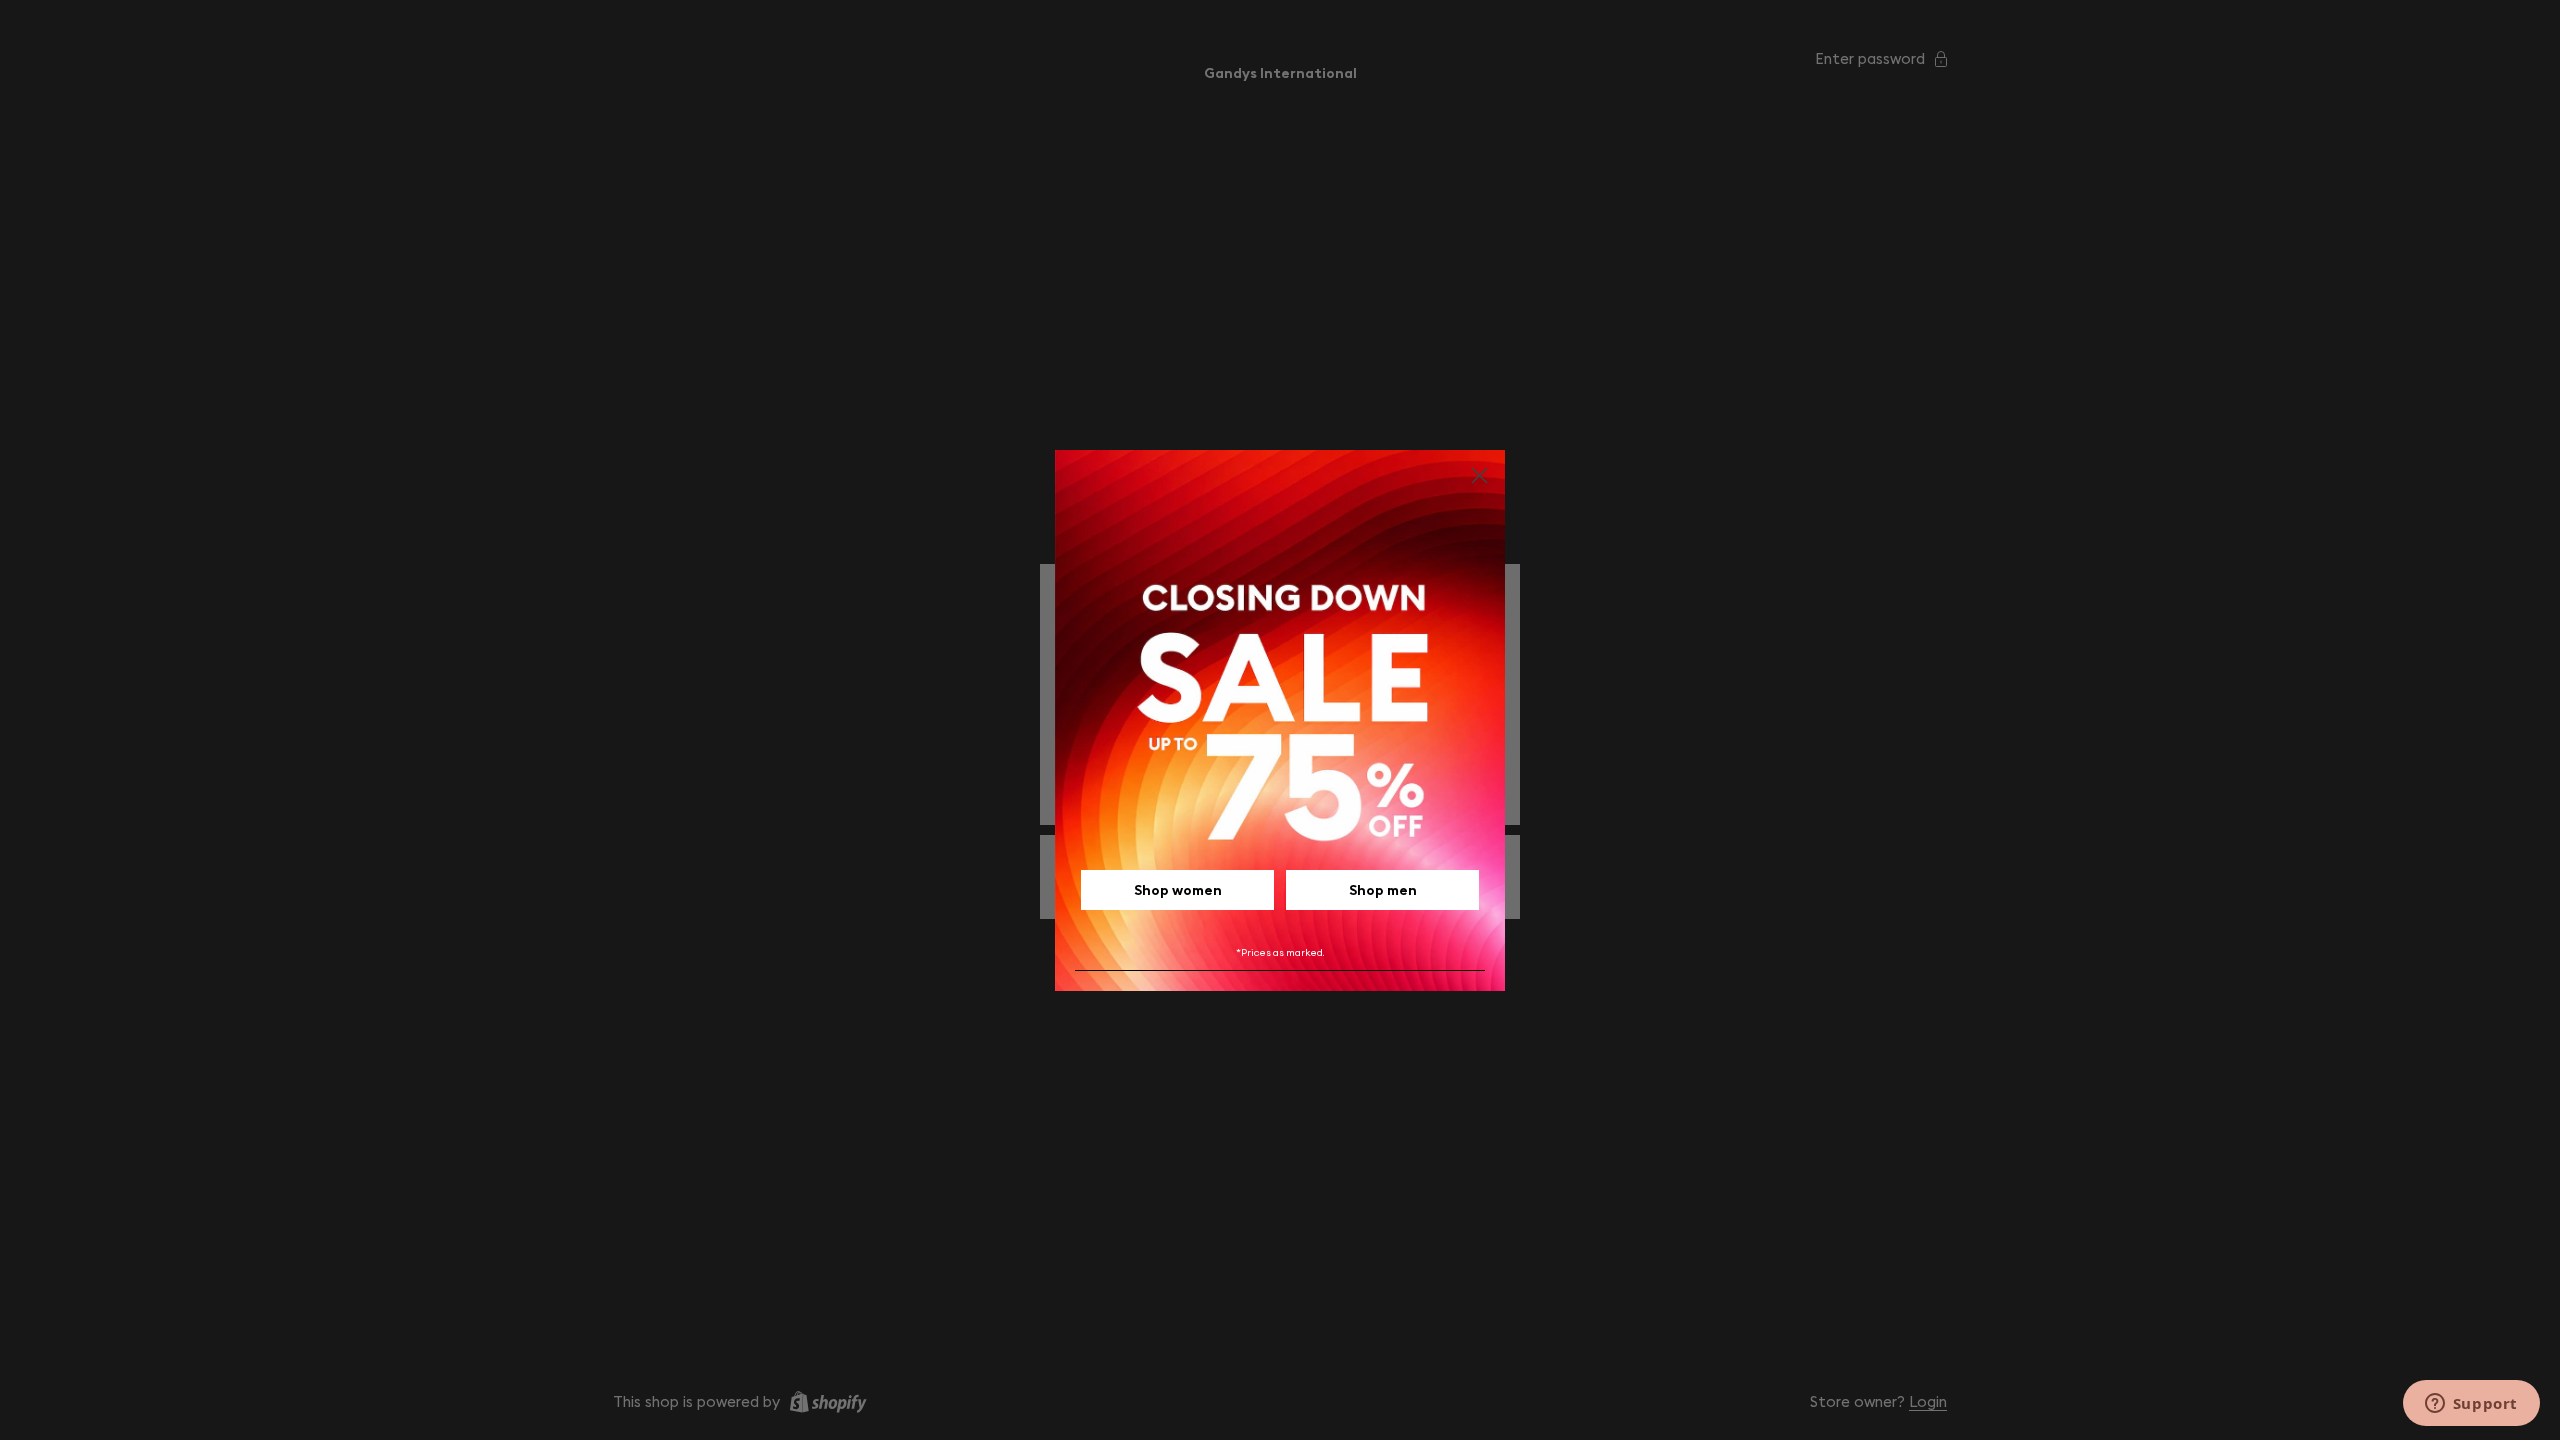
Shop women (1178, 890)
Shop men (1383, 890)
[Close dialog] (1479, 475)
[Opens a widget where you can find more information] (2471, 1405)
